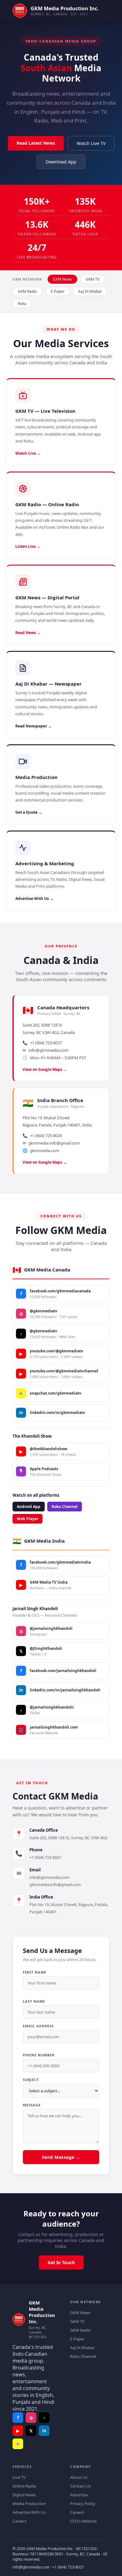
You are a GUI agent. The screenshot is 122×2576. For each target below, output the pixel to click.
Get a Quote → (29, 812)
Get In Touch (61, 2262)
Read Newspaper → (33, 726)
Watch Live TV (91, 143)
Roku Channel (65, 1507)
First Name (35, 1972)
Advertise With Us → (34, 899)
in (44, 2431)
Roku (22, 304)
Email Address (38, 2026)
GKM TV (93, 279)
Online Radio (24, 2486)
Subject (31, 2080)
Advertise (79, 2495)
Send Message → (61, 2157)
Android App (29, 1507)
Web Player (28, 1519)
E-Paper (58, 291)
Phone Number (39, 2055)
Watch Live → (28, 453)
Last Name (34, 2001)
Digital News (24, 2495)
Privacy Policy (83, 2504)
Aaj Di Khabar (90, 291)
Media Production (29, 2504)
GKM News (62, 279)
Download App (61, 162)
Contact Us (80, 2486)
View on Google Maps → (45, 1069)
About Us (79, 2477)
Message (32, 2105)
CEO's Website (83, 2521)
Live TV (19, 2477)
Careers (20, 2521)
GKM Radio (27, 291)
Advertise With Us (29, 2512)
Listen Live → (28, 546)
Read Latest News (36, 143)
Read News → (28, 633)
